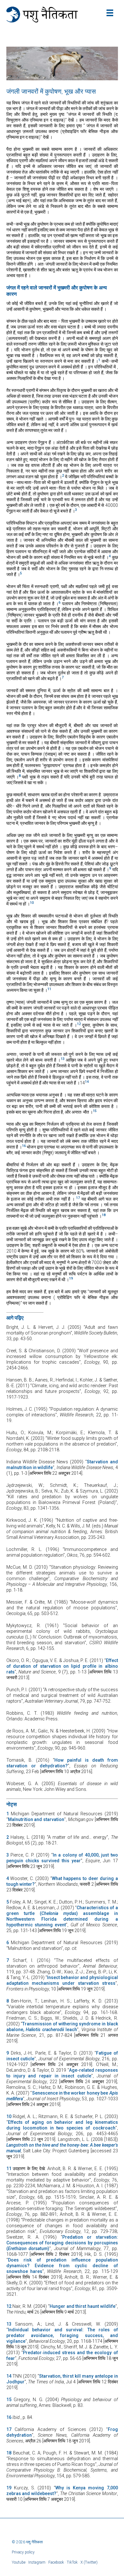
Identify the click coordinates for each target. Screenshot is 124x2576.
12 (9, 2306)
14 (9, 2376)
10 (9, 2116)
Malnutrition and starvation (36, 1819)
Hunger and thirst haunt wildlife (83, 2306)
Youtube (19, 2562)
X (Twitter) (89, 2562)
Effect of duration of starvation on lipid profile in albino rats (62, 1666)
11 (9, 2169)
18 (9, 2453)
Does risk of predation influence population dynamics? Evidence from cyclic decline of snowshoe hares (62, 2266)
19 (9, 2488)
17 (9, 2429)
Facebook (56, 2562)
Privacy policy (23, 2552)
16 (9, 2417)
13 (9, 2324)
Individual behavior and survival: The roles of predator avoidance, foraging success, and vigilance (62, 2335)
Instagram (37, 2562)
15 (9, 2400)
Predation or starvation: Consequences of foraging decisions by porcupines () (62, 2243)
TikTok (72, 2562)
